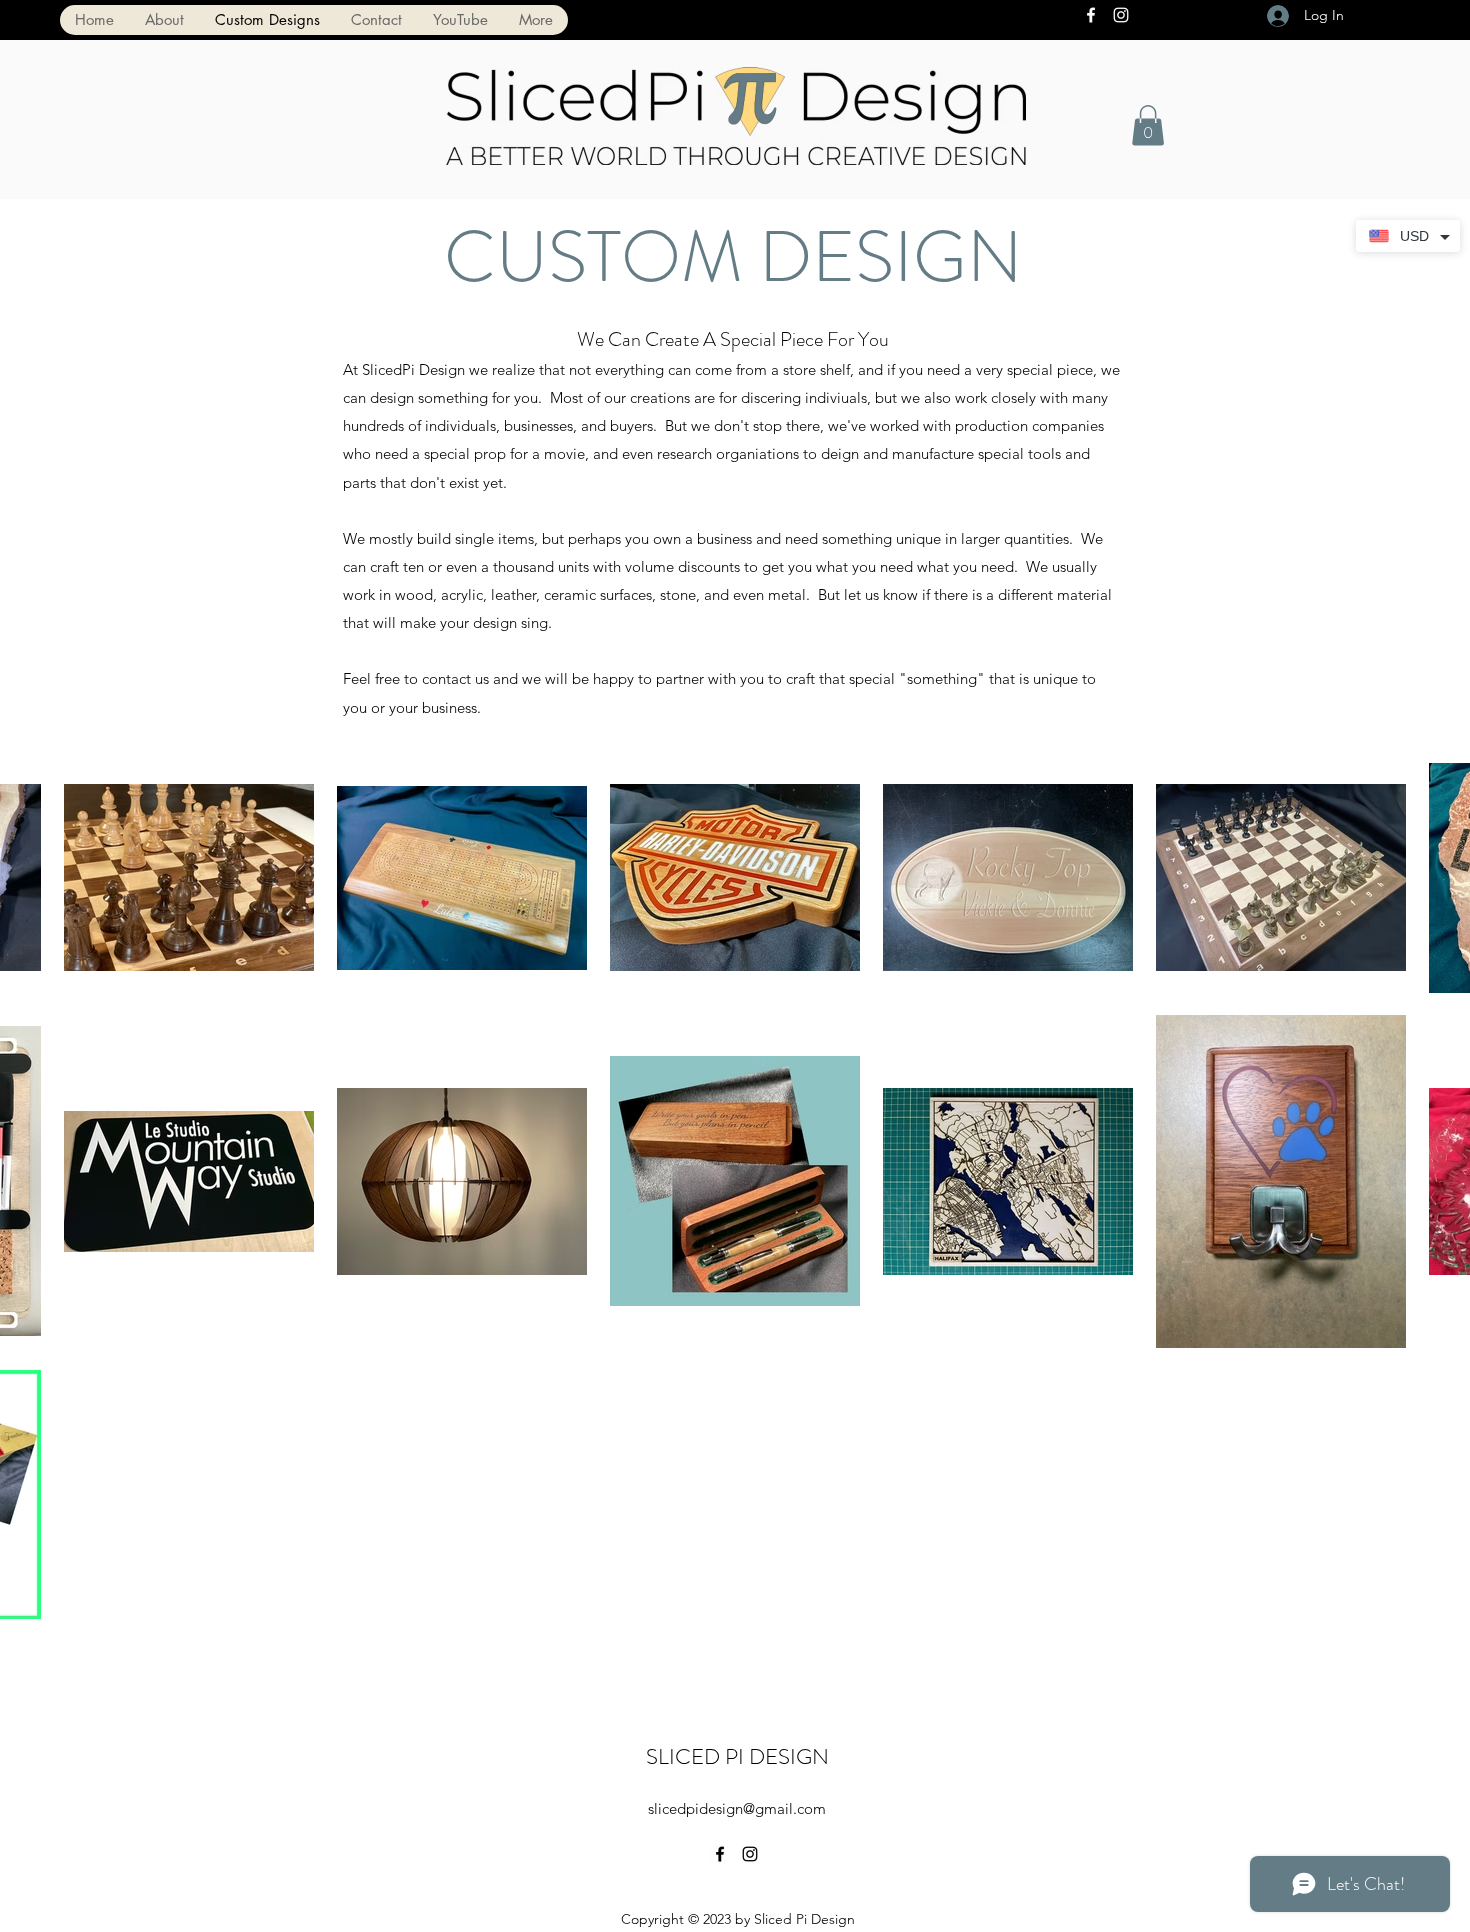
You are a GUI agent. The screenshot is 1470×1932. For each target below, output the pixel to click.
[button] (1148, 125)
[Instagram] (1121, 15)
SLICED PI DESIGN (737, 1756)
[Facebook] (1091, 15)
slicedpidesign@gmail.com (737, 1808)
